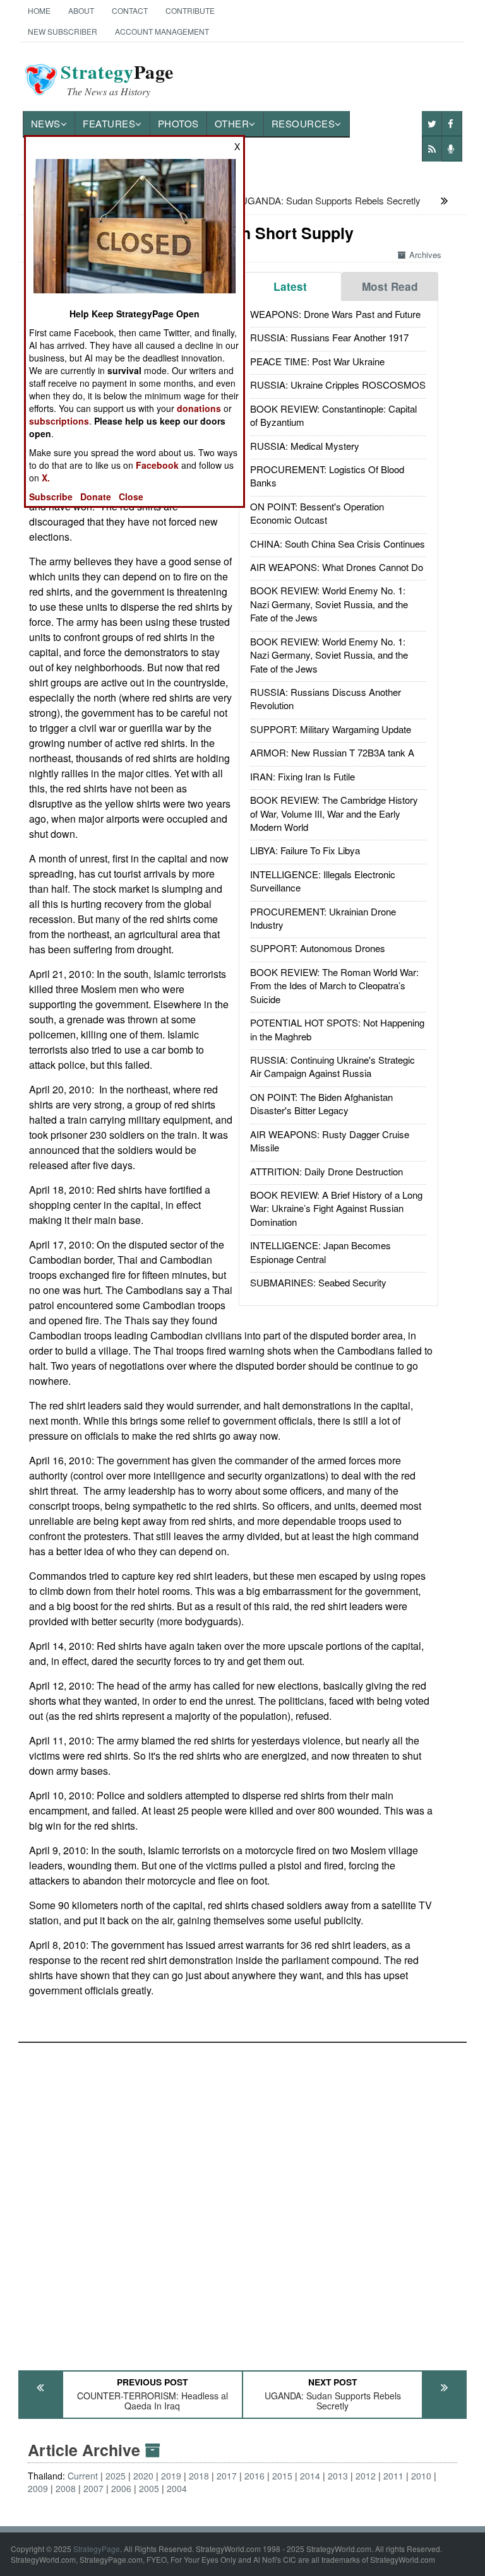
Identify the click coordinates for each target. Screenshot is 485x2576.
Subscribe (51, 497)
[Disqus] (243, 2201)
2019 (171, 2476)
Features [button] (109, 123)
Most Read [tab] (390, 286)
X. (46, 478)
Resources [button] (303, 123)
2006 (121, 2488)
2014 (310, 2476)
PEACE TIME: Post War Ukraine (317, 361)
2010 (421, 2476)
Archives (425, 255)
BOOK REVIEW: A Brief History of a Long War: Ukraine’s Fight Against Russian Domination (336, 1208)
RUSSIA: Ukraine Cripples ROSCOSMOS (338, 385)
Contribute (190, 10)
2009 (38, 2488)
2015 (282, 2476)
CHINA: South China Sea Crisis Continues (338, 544)
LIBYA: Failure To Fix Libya (305, 850)
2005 (149, 2488)
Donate (96, 497)
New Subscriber (63, 31)
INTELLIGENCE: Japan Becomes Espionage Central (320, 1252)
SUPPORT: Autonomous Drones (318, 948)
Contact (130, 10)
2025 (116, 2476)
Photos (178, 123)
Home (39, 10)
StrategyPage (97, 2549)
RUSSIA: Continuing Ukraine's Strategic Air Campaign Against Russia (332, 1066)
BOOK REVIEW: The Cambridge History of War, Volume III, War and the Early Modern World (334, 813)
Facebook (157, 465)
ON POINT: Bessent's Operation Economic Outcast (317, 513)
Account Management (162, 31)
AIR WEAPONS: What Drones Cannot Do (337, 567)
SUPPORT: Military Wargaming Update (331, 729)
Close (131, 497)
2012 (366, 2476)
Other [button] (232, 123)
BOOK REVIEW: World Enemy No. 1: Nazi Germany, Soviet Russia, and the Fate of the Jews (329, 604)
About (81, 10)
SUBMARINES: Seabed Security (318, 1282)
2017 (227, 2476)
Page (117, 79)
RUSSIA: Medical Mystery (305, 446)
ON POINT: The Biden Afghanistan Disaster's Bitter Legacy (321, 1103)
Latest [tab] (290, 286)
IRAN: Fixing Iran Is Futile (302, 776)
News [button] (46, 123)
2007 (93, 2488)
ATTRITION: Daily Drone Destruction (326, 1171)
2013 (338, 2476)
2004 (177, 2488)
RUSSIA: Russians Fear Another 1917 (329, 337)
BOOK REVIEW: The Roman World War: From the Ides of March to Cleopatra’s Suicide (334, 985)
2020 (143, 2476)
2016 (254, 2476)
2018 (199, 2476)
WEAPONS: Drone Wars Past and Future (335, 314)
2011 (393, 2476)
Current (83, 2476)
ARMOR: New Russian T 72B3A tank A (332, 752)
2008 (66, 2488)
